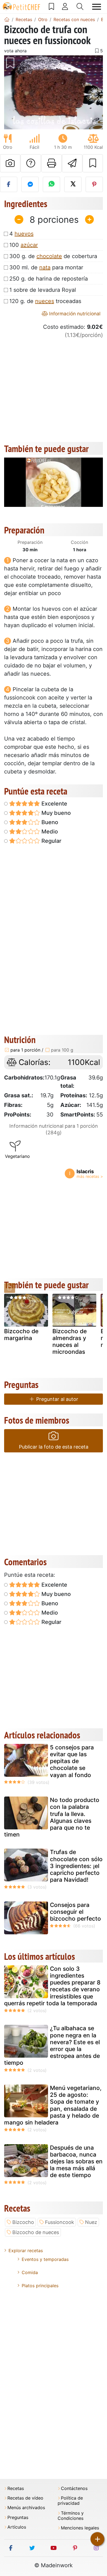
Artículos (17, 2527)
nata (45, 267)
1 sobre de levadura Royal (43, 290)
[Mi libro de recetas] (51, 7)
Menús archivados (26, 2508)
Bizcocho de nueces (36, 2232)
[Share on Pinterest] (94, 184)
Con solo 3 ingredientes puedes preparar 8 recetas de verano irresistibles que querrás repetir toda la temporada (52, 1986)
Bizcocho (23, 2222)
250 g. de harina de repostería (49, 279)
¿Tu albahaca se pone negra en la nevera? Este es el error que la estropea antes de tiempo (52, 2045)
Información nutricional (74, 314)
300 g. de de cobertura (53, 256)
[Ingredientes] (10, 1288)
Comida (30, 2272)
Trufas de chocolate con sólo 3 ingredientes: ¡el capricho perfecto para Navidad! (76, 1866)
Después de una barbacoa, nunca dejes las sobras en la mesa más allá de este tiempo (76, 2161)
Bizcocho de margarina (21, 1335)
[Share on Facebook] (9, 184)
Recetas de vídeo (25, 2498)
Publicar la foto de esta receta (54, 1447)
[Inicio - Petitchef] (7, 19)
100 (24, 245)
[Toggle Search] (80, 7)
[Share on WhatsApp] (51, 184)
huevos (24, 234)
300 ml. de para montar (46, 267)
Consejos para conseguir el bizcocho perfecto (75, 1912)
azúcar (29, 245)
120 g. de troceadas (45, 301)
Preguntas (18, 2518)
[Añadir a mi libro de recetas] (93, 163)
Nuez (91, 2222)
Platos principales (40, 2286)
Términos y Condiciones (71, 2516)
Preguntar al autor (57, 1399)
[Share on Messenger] (30, 184)
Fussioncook (60, 2222)
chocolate (49, 256)
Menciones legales (80, 2528)
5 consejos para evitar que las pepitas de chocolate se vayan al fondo (72, 1761)
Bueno (49, 822)
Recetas (16, 2488)
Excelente (54, 804)
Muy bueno (55, 813)
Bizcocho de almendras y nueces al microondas (70, 1342)
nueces (45, 301)
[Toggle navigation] (97, 7)
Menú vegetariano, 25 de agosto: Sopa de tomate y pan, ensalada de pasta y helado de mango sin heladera (53, 2105)
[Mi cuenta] (65, 7)
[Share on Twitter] (73, 184)
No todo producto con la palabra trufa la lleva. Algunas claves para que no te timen (52, 1817)
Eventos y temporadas (45, 2259)
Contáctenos (74, 2488)
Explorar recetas (26, 2251)
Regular (51, 841)
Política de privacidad (70, 2501)
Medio (49, 832)
